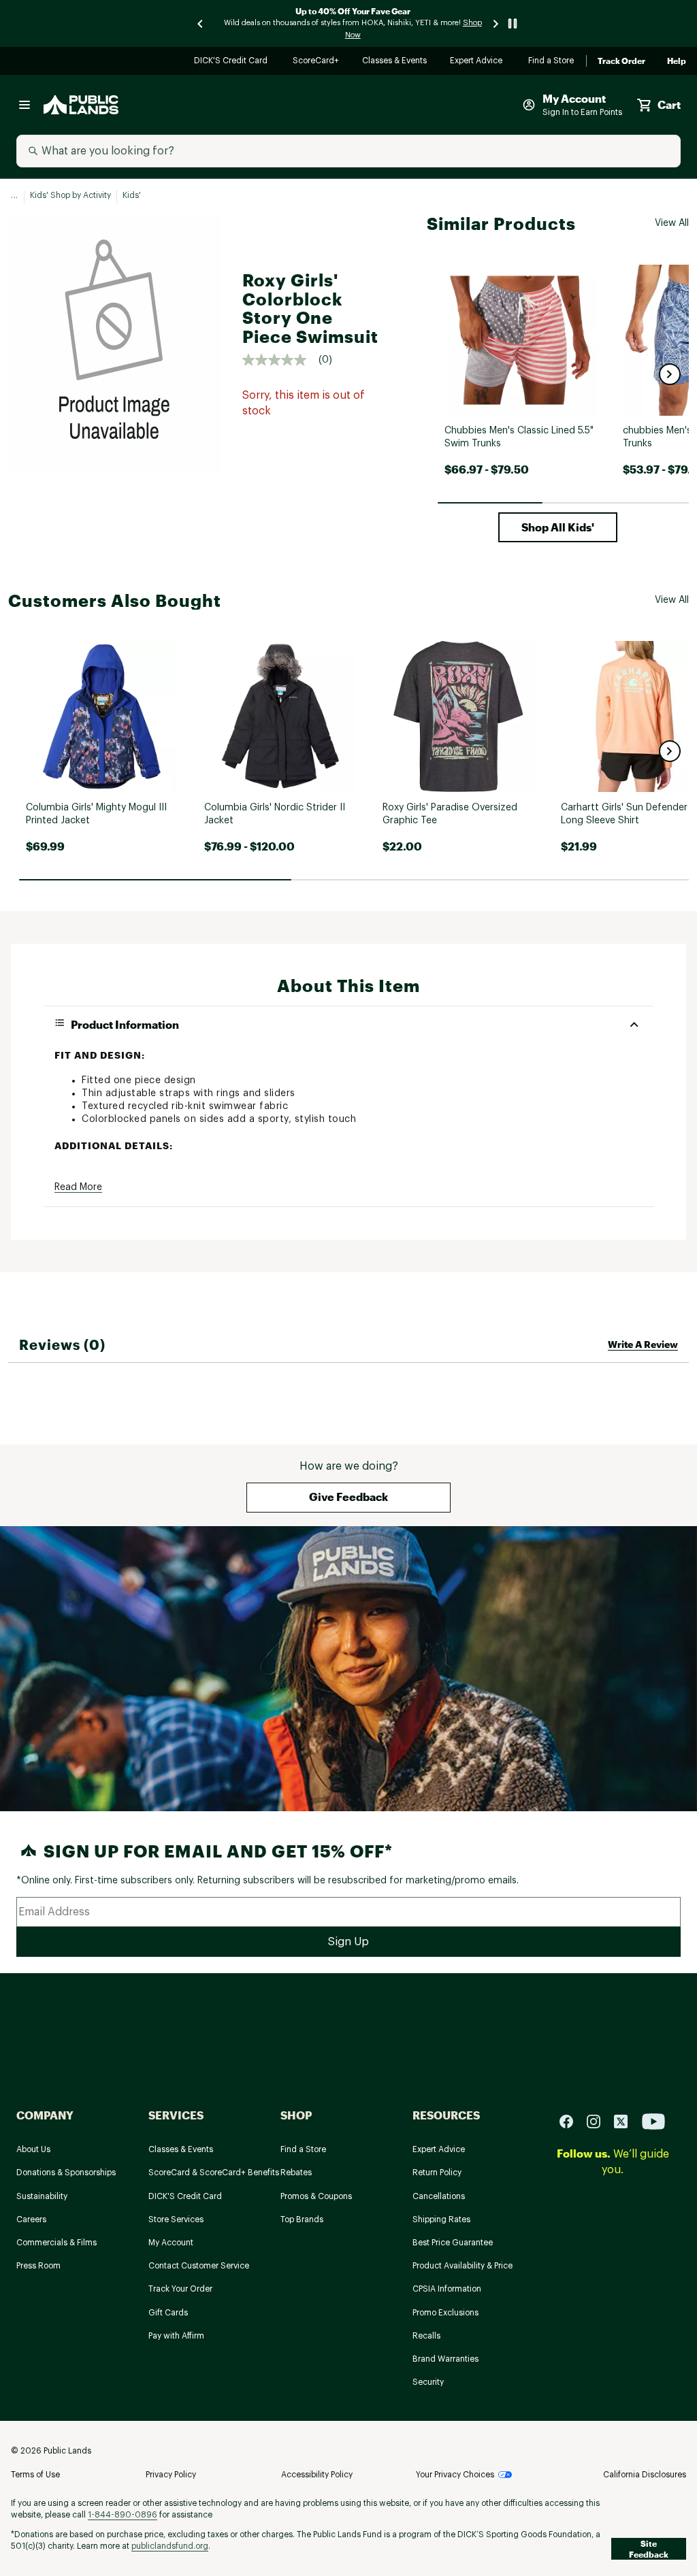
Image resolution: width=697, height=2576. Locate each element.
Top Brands (302, 2219)
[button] (670, 374)
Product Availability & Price (463, 2266)
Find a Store (552, 62)
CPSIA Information (447, 2289)
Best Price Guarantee (453, 2243)
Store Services (176, 2219)
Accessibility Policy (317, 2475)
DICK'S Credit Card (232, 62)
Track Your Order (180, 2289)
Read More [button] (78, 1187)
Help (677, 61)
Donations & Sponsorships (66, 2173)
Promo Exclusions (445, 2313)
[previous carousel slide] (201, 23)
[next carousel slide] (496, 23)
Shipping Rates (441, 2219)
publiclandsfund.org (170, 2546)
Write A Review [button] (643, 1344)
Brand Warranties (445, 2359)
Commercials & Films (56, 2243)
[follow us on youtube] (653, 2121)
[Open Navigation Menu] (25, 105)
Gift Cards (168, 2313)
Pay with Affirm (176, 2336)
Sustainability (42, 2196)
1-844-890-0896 (123, 2515)
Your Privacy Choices (455, 2475)
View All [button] (672, 223)
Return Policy (437, 2173)
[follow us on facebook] (572, 2121)
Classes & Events (395, 62)
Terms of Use (35, 2475)
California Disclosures (645, 2475)
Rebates (296, 2173)
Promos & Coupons (316, 2196)
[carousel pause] (513, 23)
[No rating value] (280, 360)
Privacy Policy (171, 2475)
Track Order (621, 61)
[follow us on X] (626, 2121)
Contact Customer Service (199, 2266)
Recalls (426, 2336)
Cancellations (439, 2196)
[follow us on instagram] (599, 2121)
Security (428, 2382)
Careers (31, 2219)
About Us (33, 2149)
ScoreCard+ (317, 62)
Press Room (38, 2266)
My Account (171, 2243)
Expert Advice (478, 62)
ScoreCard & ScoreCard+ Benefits (214, 2173)
